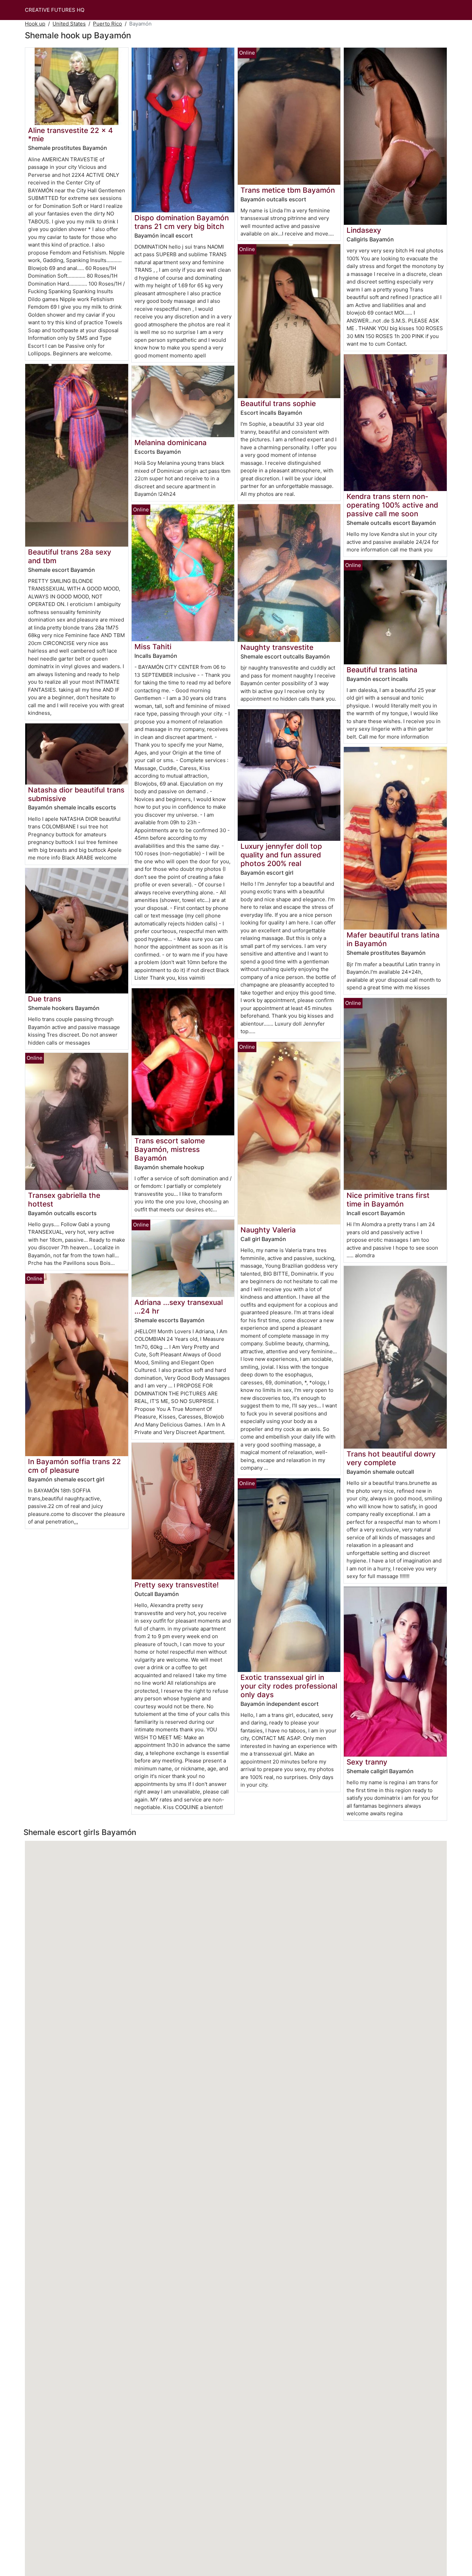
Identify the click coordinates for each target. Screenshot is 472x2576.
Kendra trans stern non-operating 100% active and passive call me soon (392, 505)
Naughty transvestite (277, 647)
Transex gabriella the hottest (64, 1200)
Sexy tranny (367, 1762)
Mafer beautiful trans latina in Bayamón (393, 939)
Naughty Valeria (268, 1230)
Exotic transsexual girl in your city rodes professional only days (289, 1686)
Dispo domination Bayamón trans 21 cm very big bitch (182, 222)
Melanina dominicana (171, 443)
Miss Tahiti (153, 647)
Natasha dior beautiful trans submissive (76, 794)
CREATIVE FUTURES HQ (55, 10)
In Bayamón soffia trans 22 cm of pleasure (74, 1466)
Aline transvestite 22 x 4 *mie (70, 135)
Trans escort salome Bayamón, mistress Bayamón (170, 1149)
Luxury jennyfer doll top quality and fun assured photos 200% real (281, 855)
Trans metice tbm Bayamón (288, 190)
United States (69, 24)
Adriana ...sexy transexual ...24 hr (179, 1307)
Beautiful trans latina (382, 670)
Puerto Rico (107, 24)
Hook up (35, 24)
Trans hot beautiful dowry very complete (391, 1458)
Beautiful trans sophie (278, 403)
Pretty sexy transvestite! (177, 1585)
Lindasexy (364, 230)
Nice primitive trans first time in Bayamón (388, 1200)
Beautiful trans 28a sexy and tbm (70, 556)
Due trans (45, 999)
